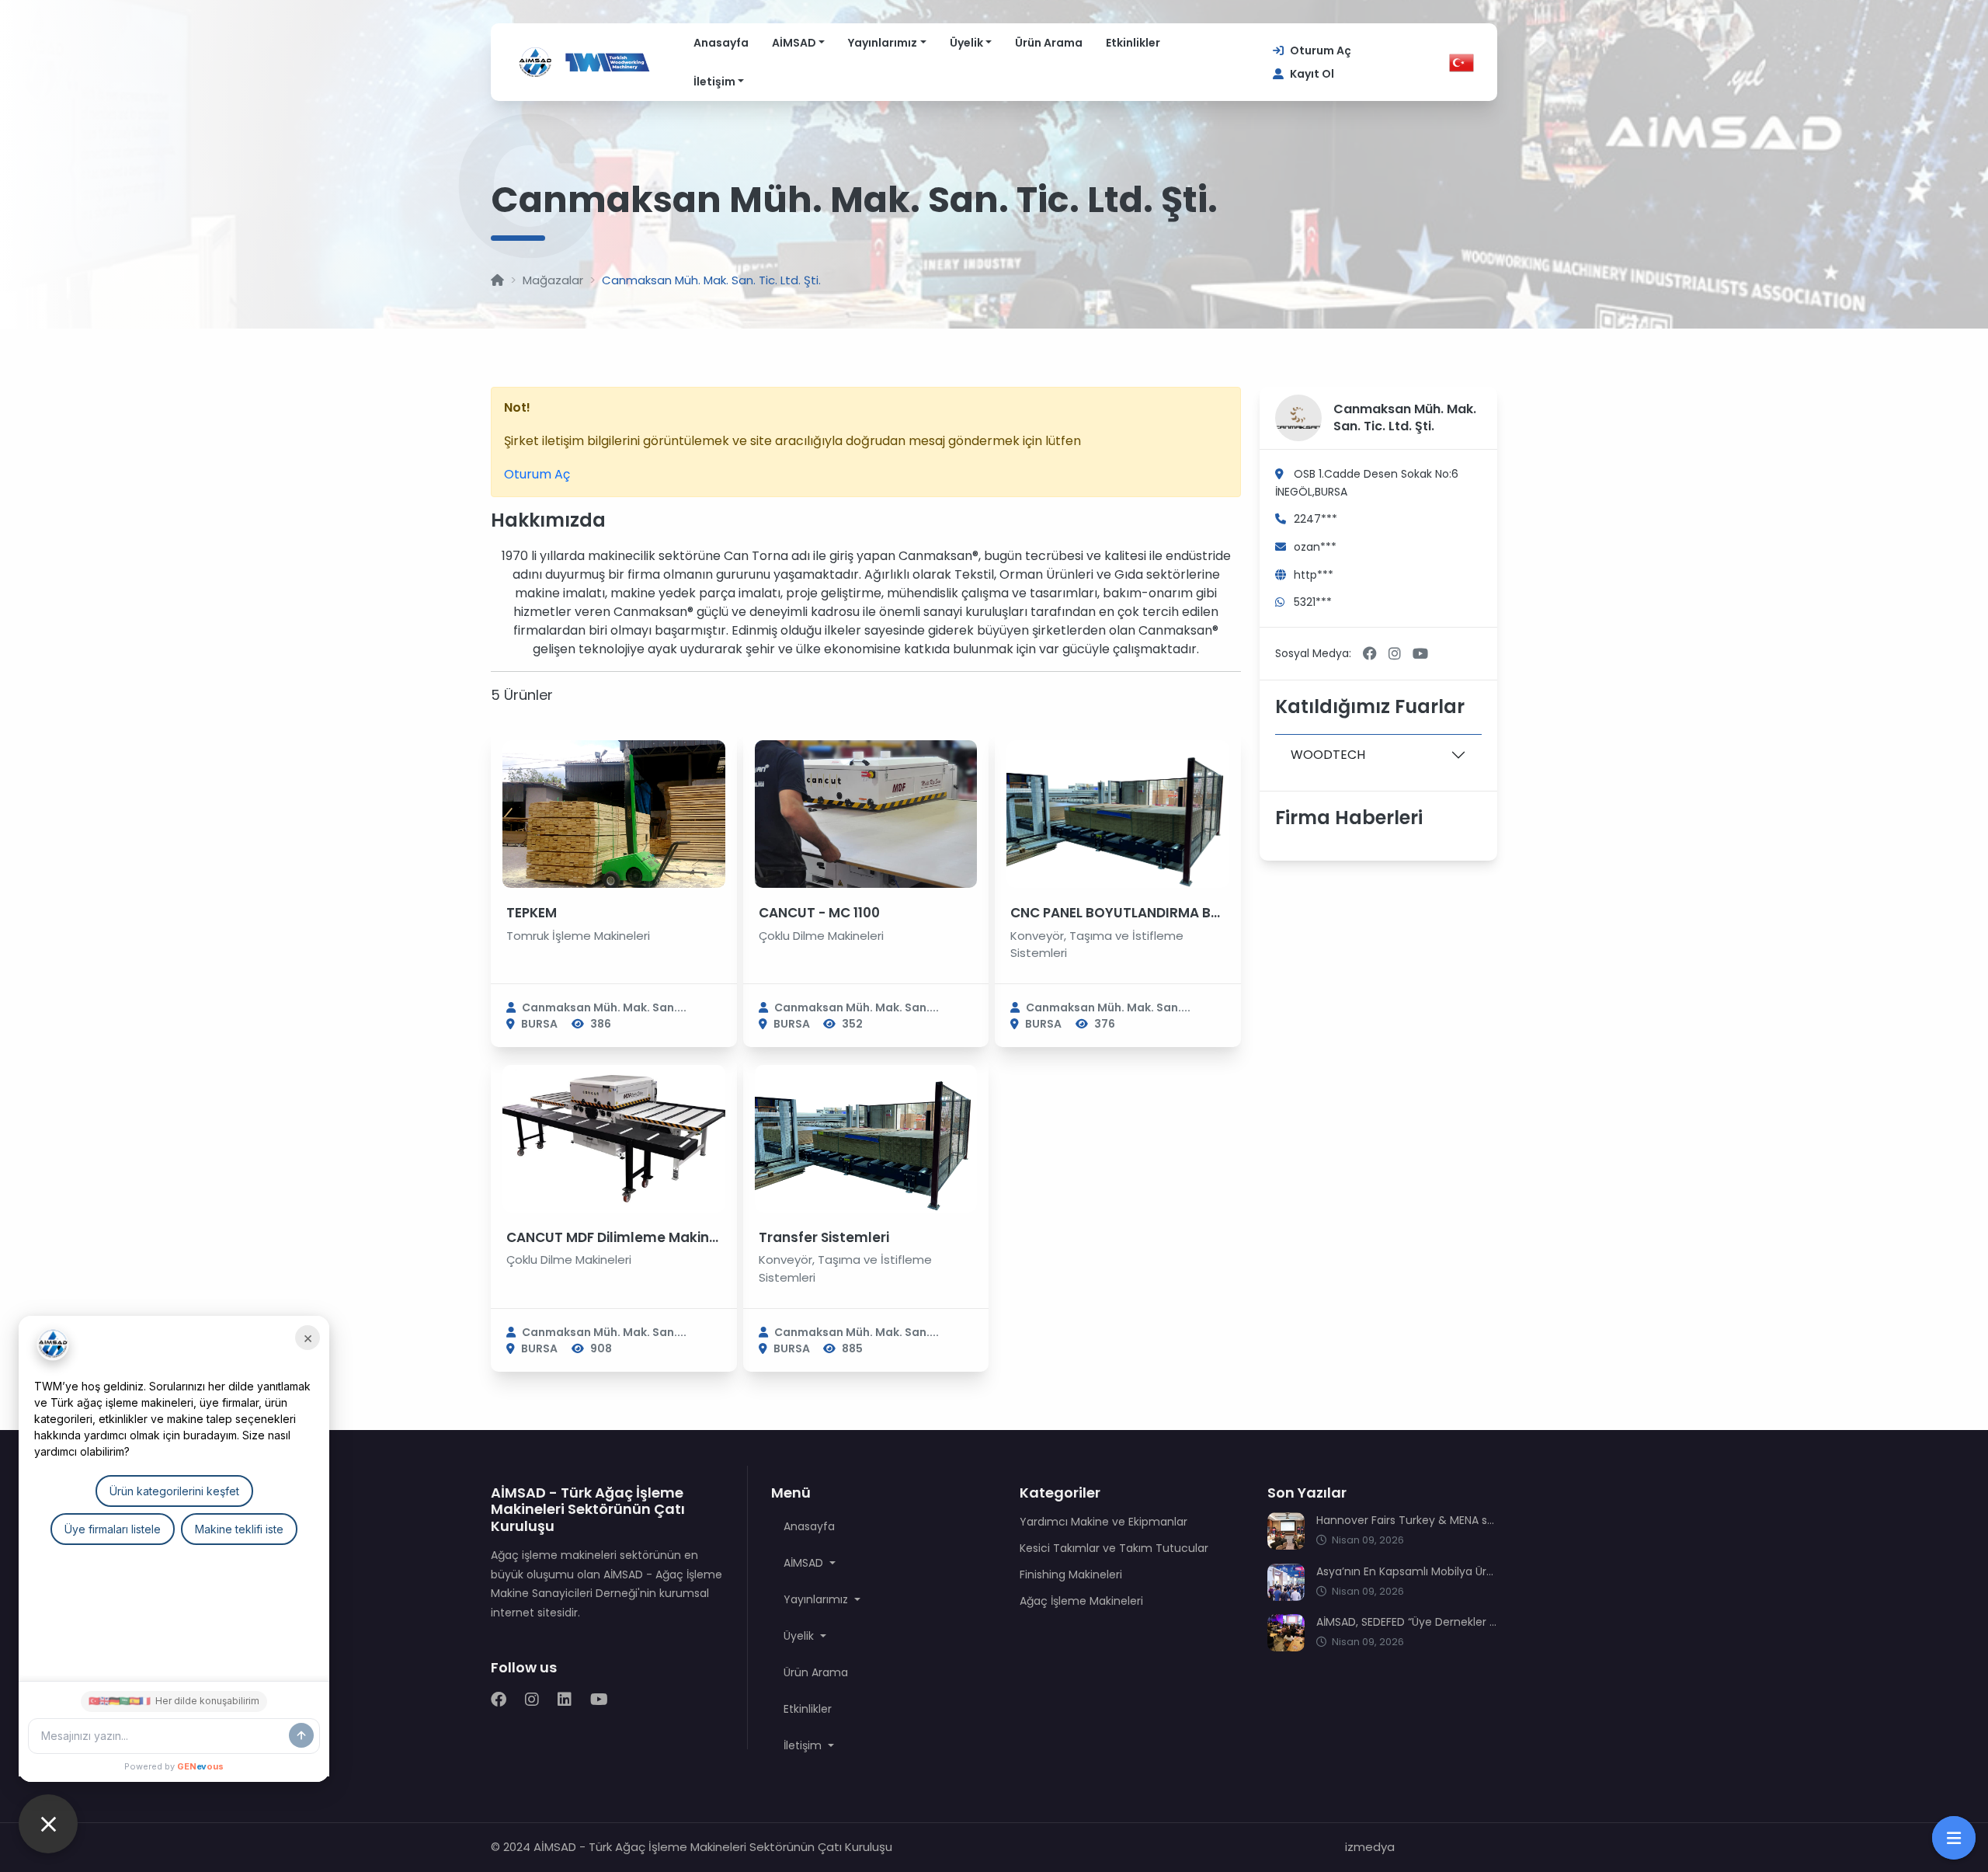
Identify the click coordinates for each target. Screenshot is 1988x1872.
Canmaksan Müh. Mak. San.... (604, 1007)
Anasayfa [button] (809, 1526)
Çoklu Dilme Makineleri (821, 936)
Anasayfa (721, 43)
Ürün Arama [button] (816, 1672)
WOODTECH (1328, 755)
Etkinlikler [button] (808, 1709)
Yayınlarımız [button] (817, 1599)
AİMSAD (794, 43)
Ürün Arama (1049, 43)
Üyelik (966, 43)
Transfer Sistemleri (824, 1237)
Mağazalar (553, 280)
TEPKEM (532, 913)
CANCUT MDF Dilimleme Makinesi (617, 1237)
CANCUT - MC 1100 (819, 913)
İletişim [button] (804, 1745)
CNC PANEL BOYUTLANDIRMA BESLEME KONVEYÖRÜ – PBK (1196, 913)
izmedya (1370, 1847)
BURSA (539, 1024)
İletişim (714, 82)
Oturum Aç (537, 474)
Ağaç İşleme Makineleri (1081, 1601)
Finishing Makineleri (1071, 1574)
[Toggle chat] (48, 1824)
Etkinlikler (1133, 43)
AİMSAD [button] (805, 1563)
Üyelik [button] (800, 1636)
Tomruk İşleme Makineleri (578, 936)
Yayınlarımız (883, 43)
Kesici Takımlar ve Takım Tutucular (1114, 1548)
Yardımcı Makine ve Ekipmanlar (1103, 1522)
